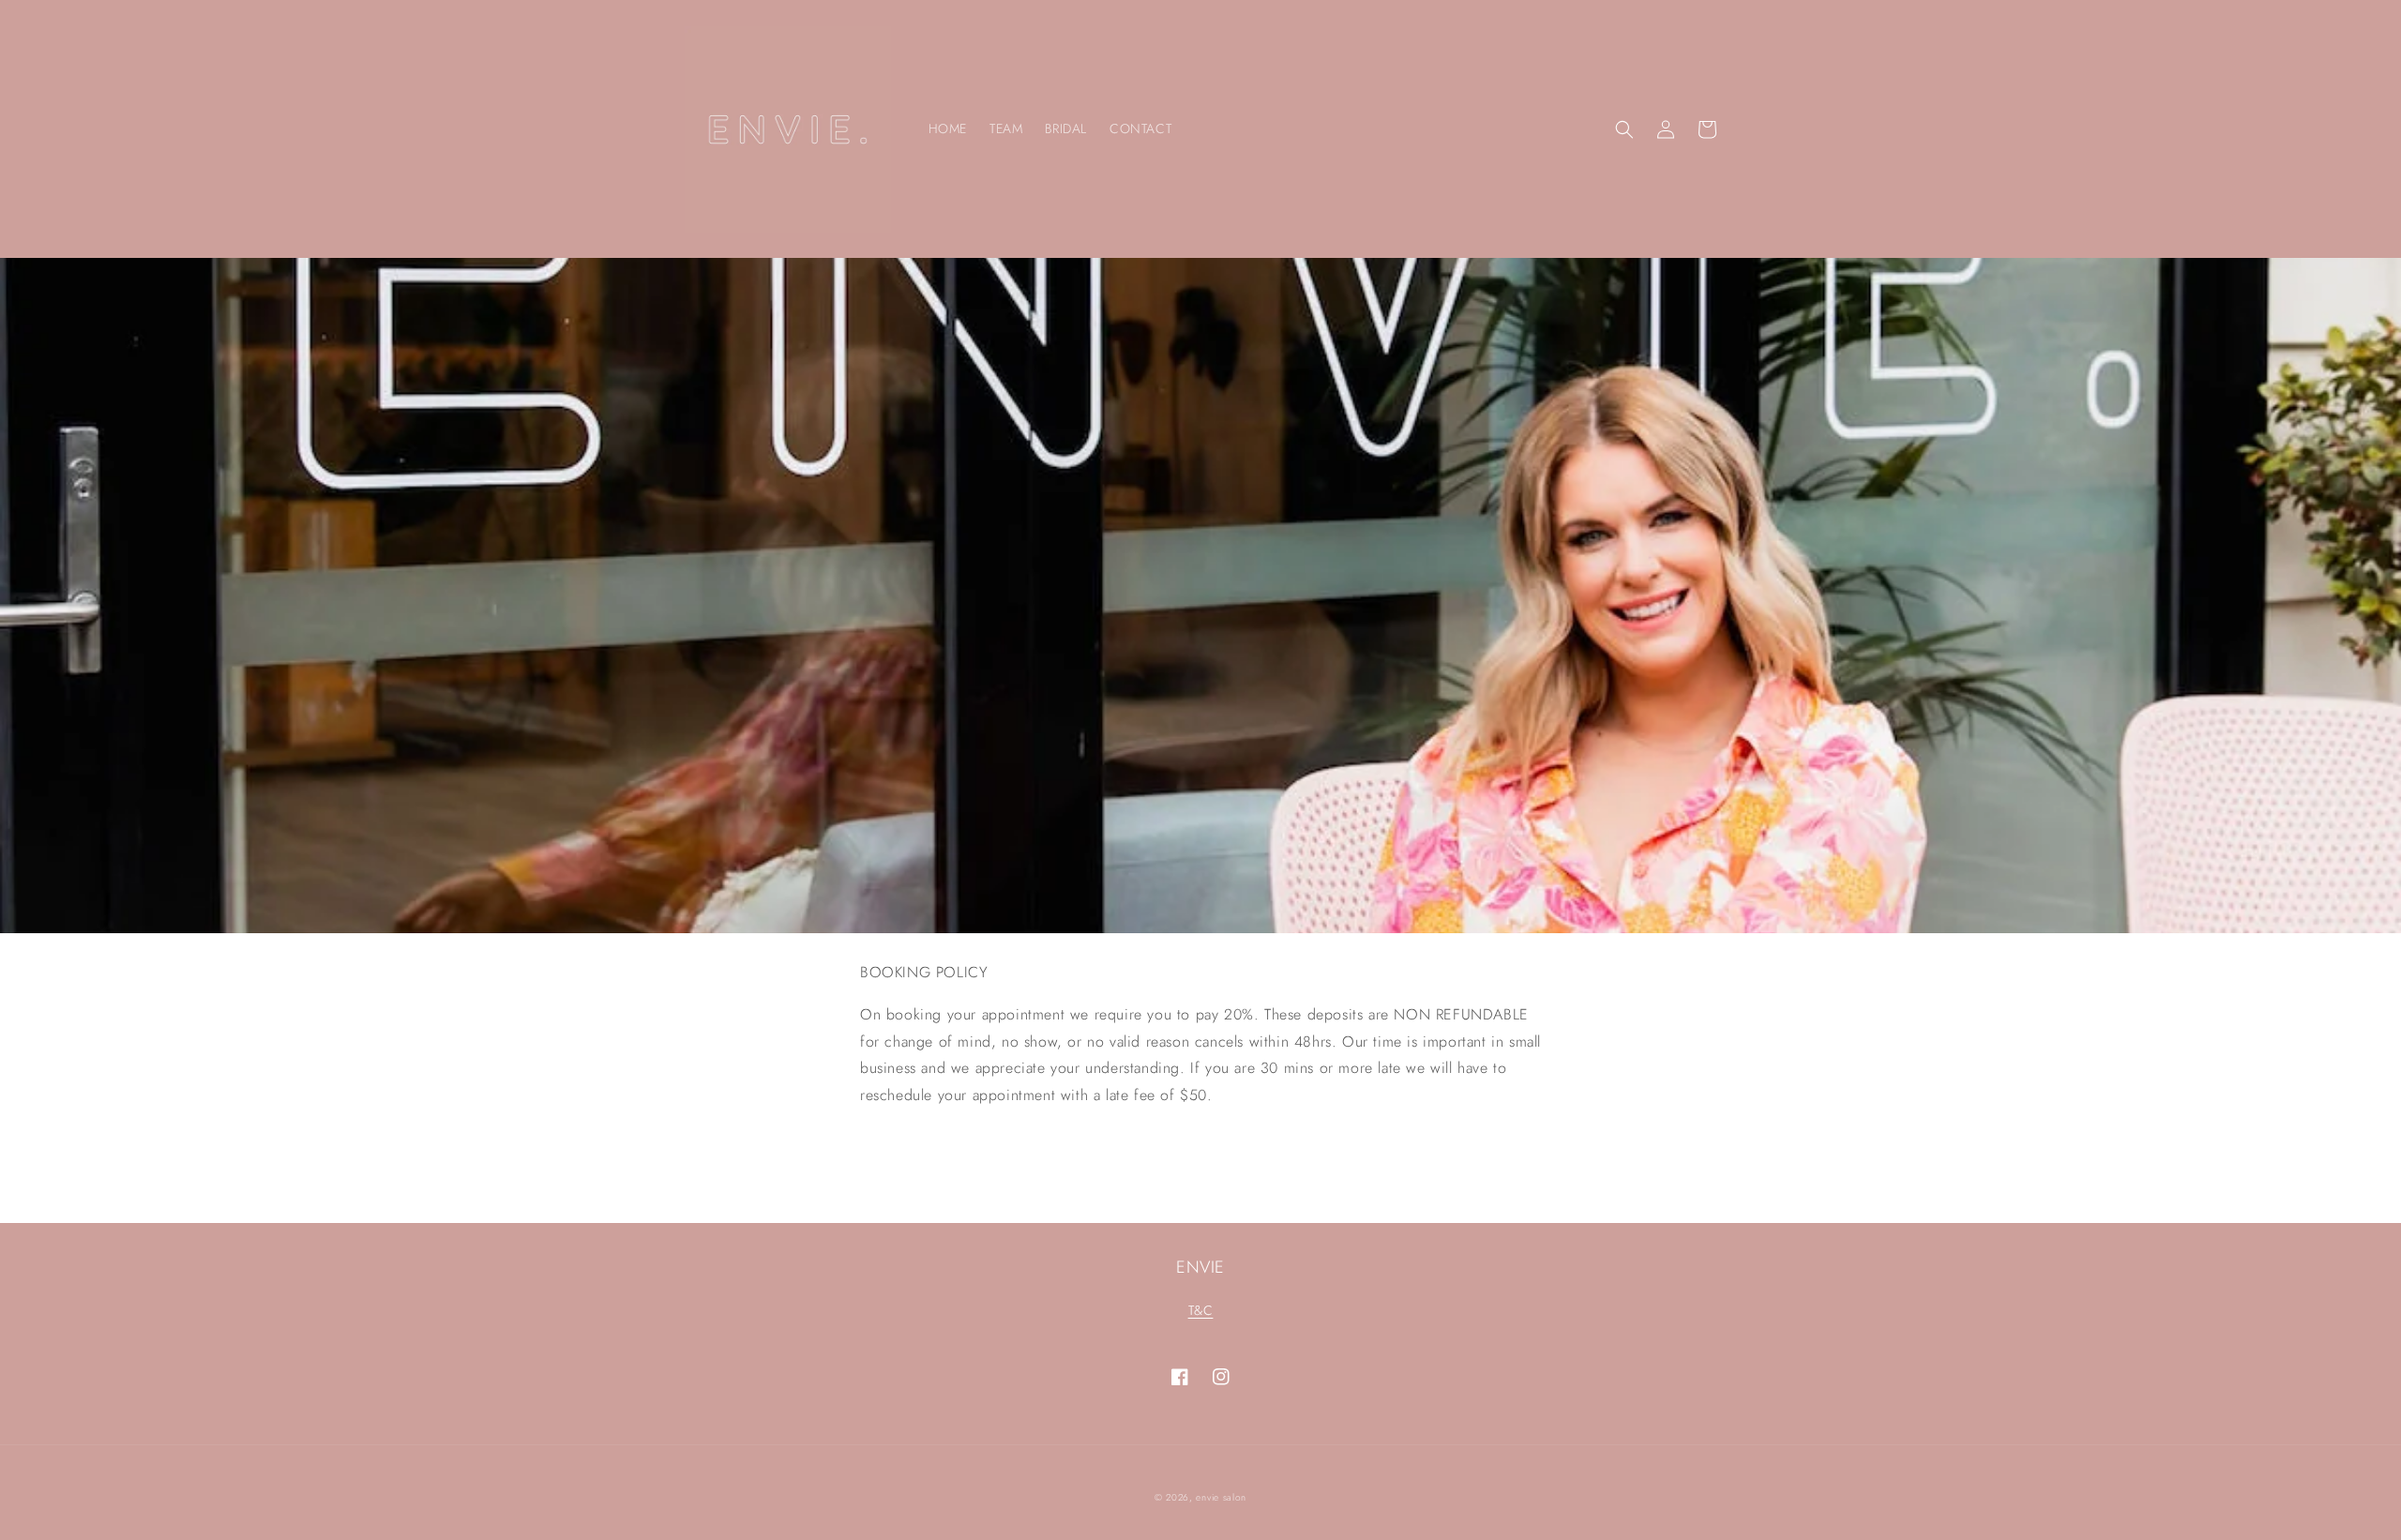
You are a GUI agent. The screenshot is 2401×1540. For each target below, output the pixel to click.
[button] (1624, 129)
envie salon (1221, 1497)
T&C (1201, 1310)
